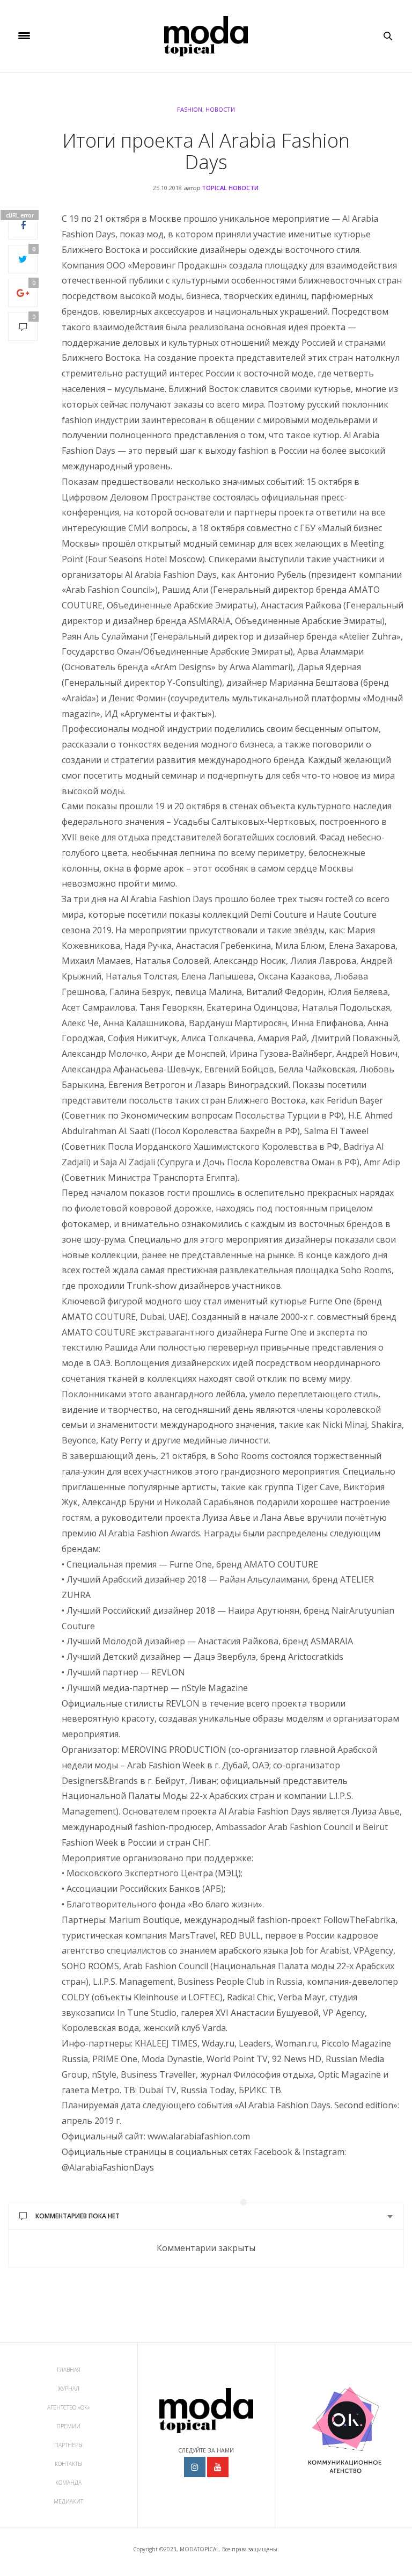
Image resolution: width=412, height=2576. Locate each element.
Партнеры (68, 2445)
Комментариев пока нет (78, 2216)
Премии (68, 2426)
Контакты (68, 2464)
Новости (220, 109)
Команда (68, 2483)
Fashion (190, 109)
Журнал (69, 2389)
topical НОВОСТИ (230, 188)
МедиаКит (68, 2501)
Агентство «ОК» (69, 2407)
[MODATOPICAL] (206, 36)
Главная (69, 2370)
